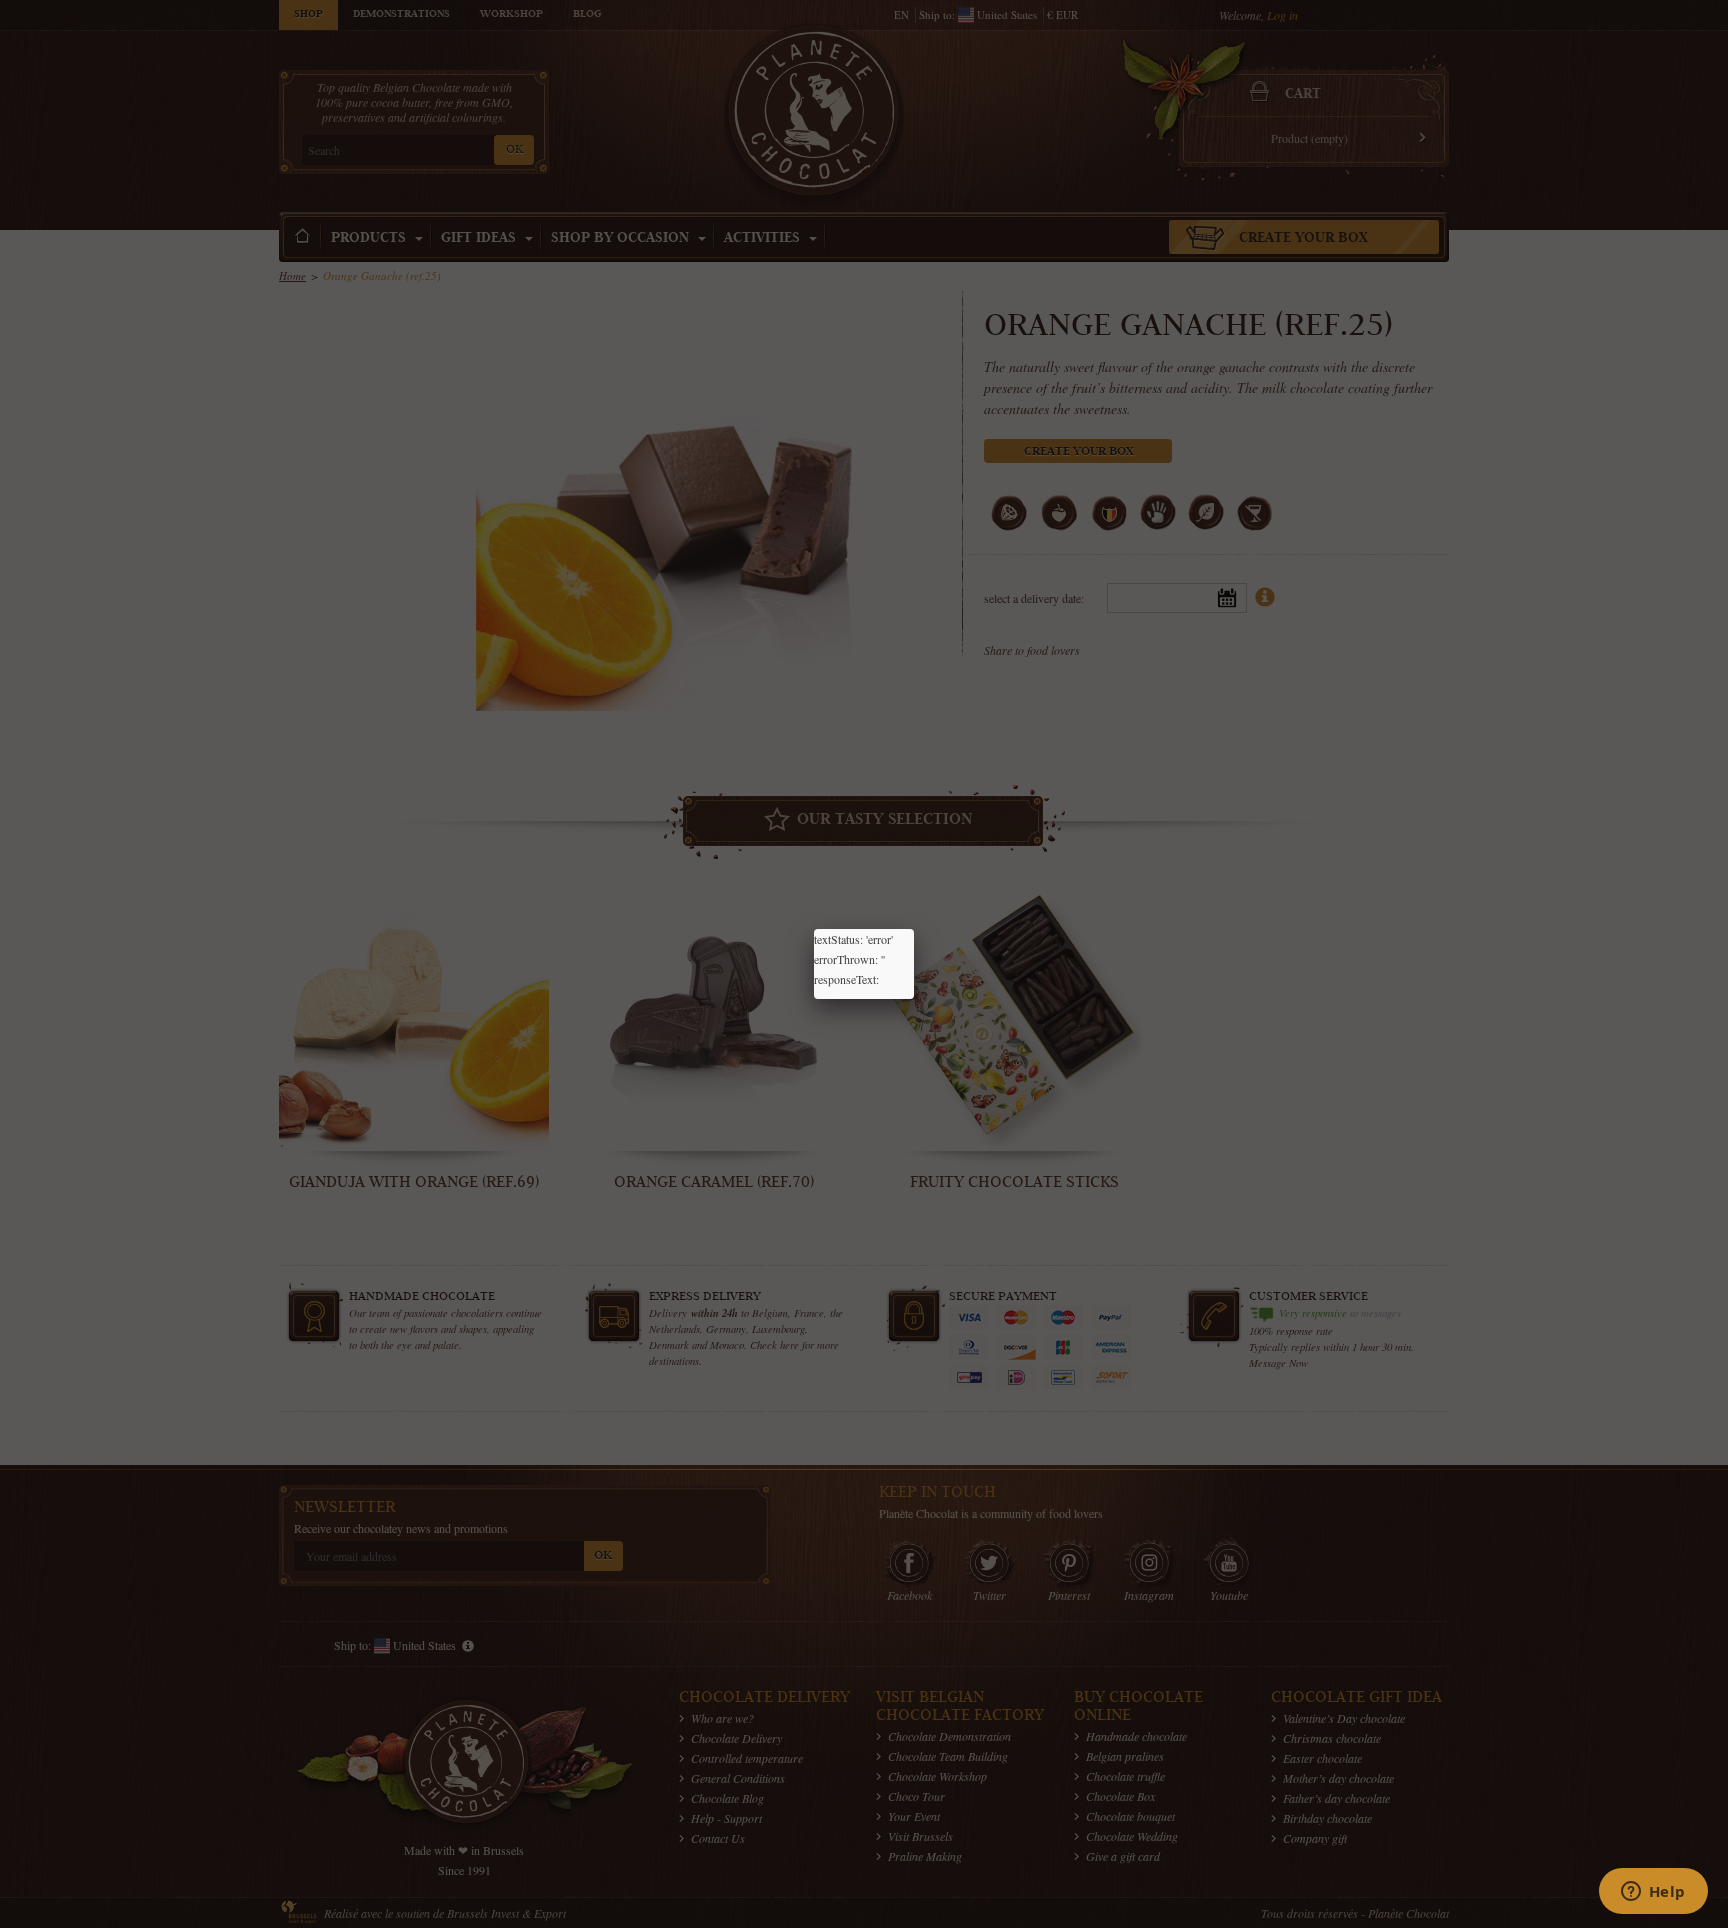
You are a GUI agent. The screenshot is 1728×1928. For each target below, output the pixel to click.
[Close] (914, 929)
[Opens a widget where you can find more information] (1653, 1893)
